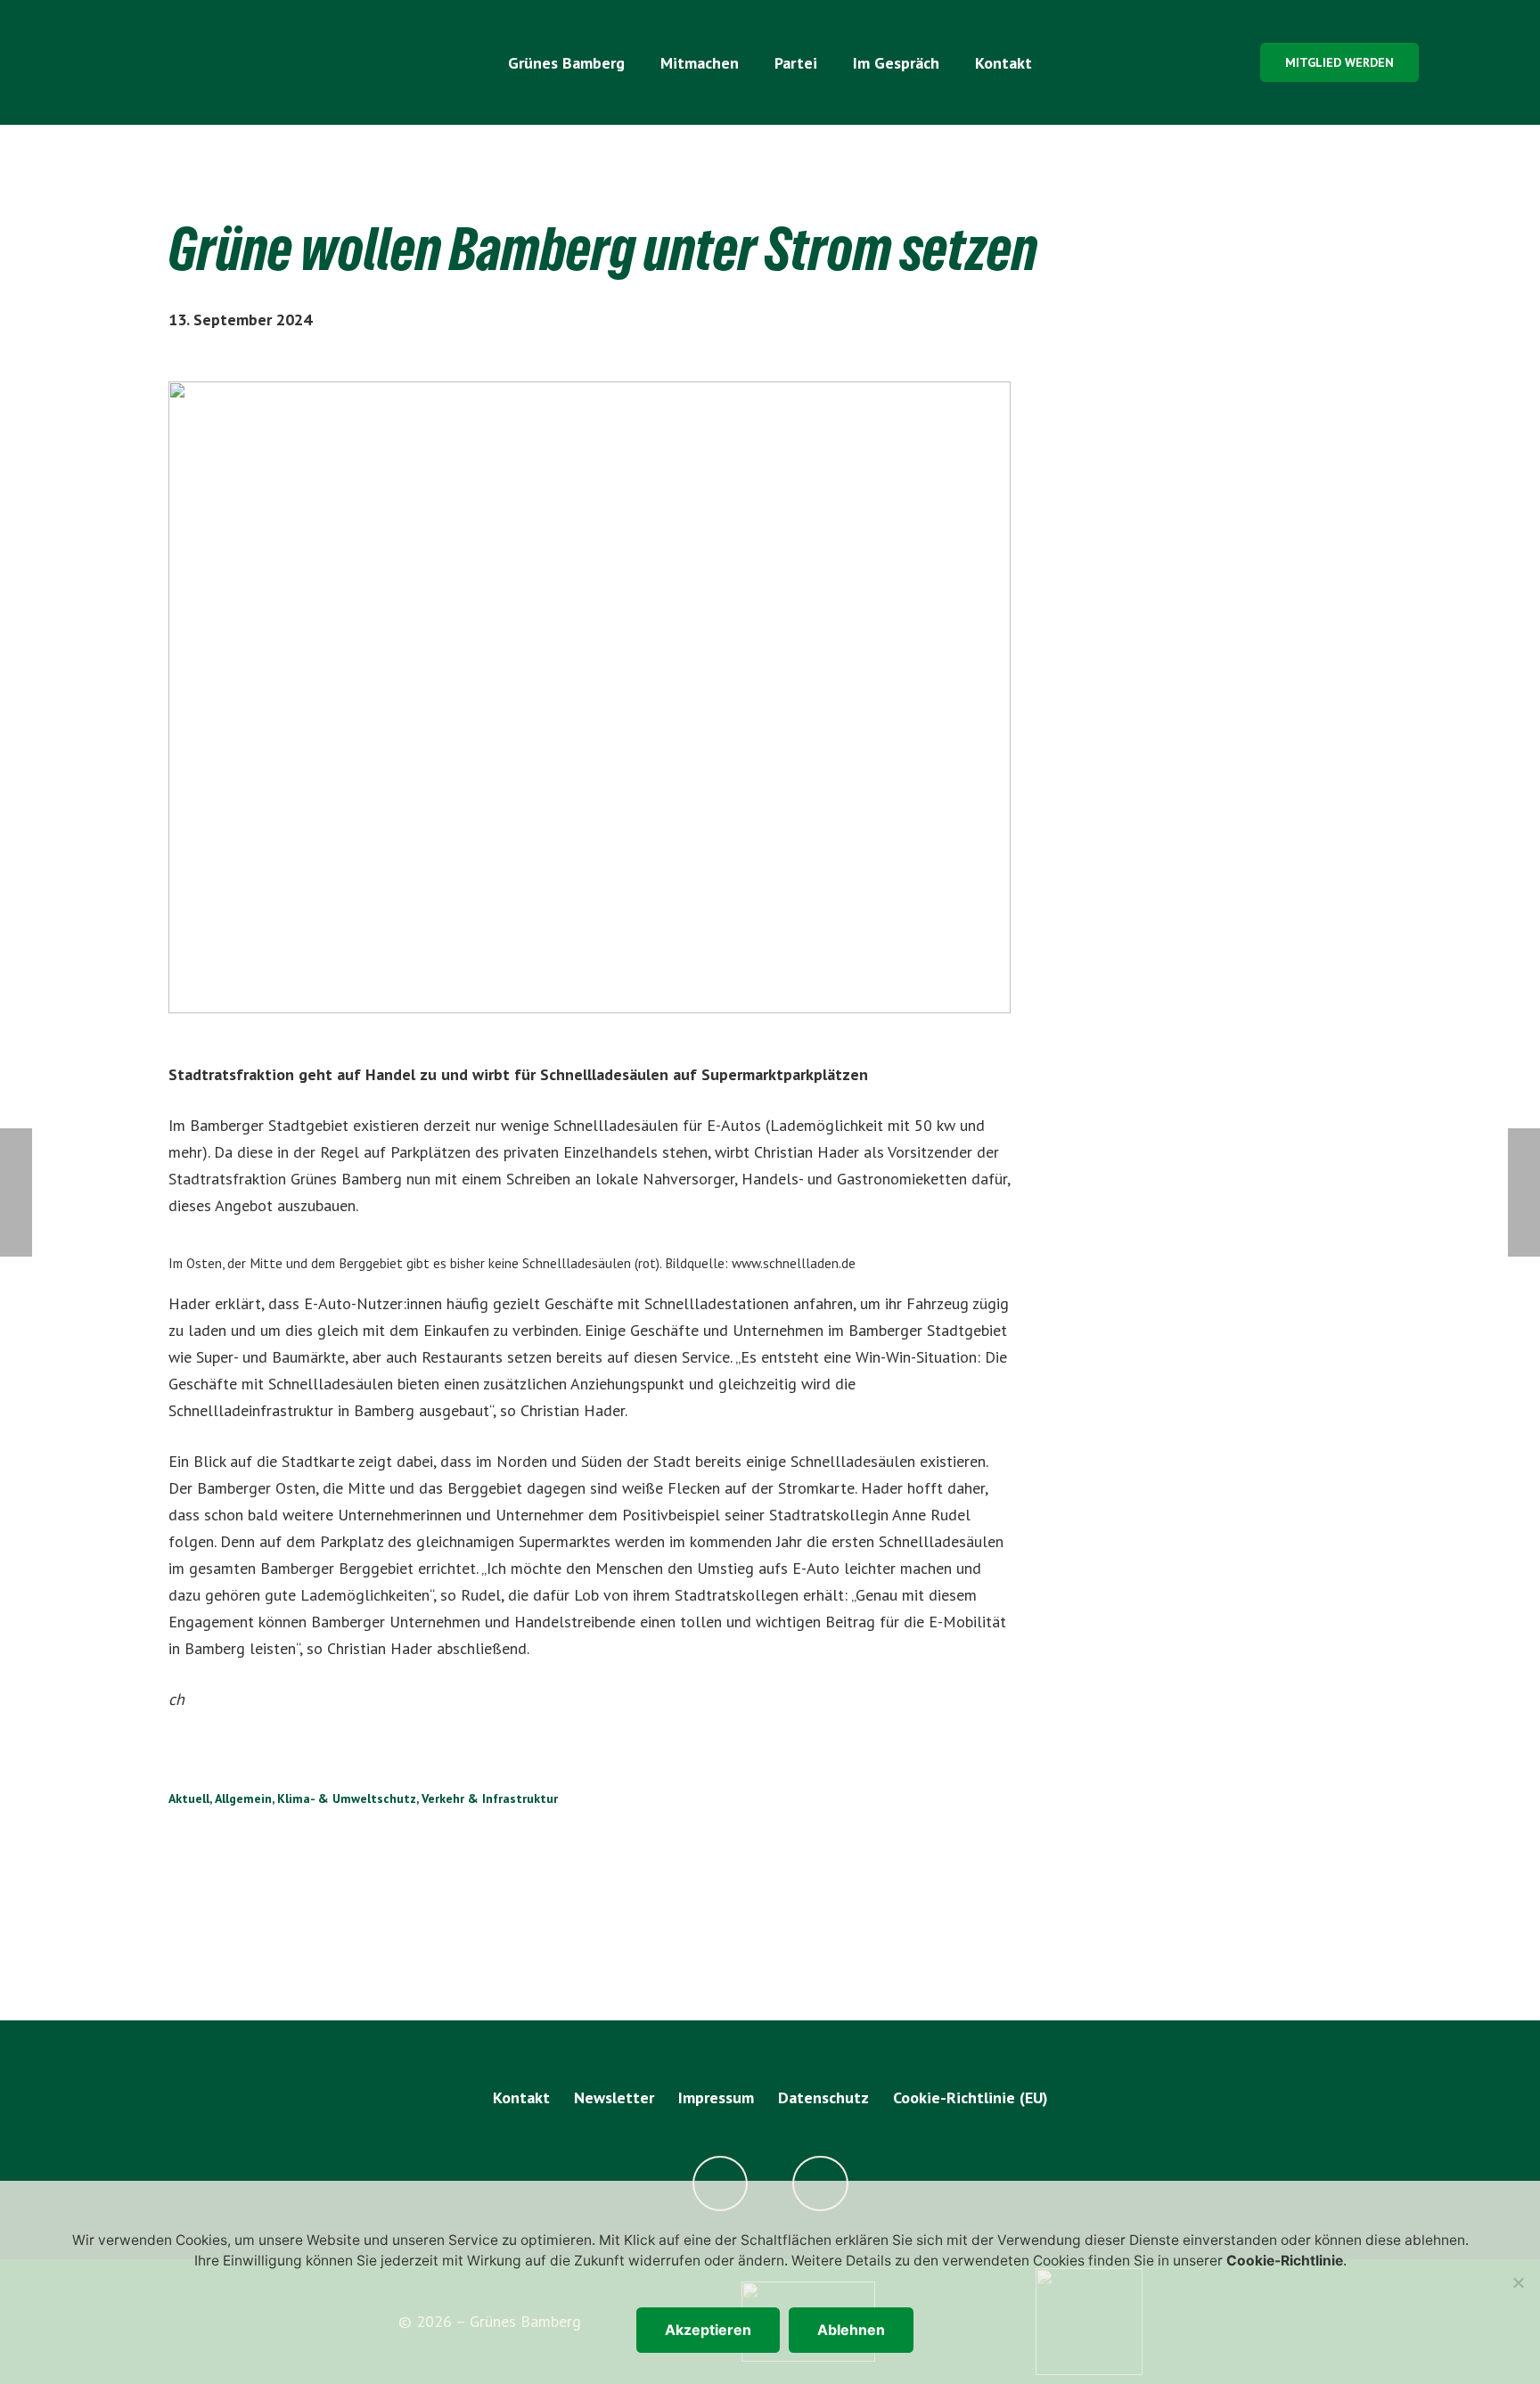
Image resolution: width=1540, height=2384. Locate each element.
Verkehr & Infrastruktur (490, 1798)
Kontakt (521, 2097)
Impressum (716, 2097)
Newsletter (614, 2097)
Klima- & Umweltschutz (347, 1798)
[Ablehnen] (1518, 2282)
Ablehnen (851, 2330)
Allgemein (243, 1798)
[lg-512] (228, 62)
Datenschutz (823, 2097)
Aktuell (189, 1798)
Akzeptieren (708, 2330)
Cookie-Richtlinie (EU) (971, 2097)
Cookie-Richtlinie (1285, 2261)
